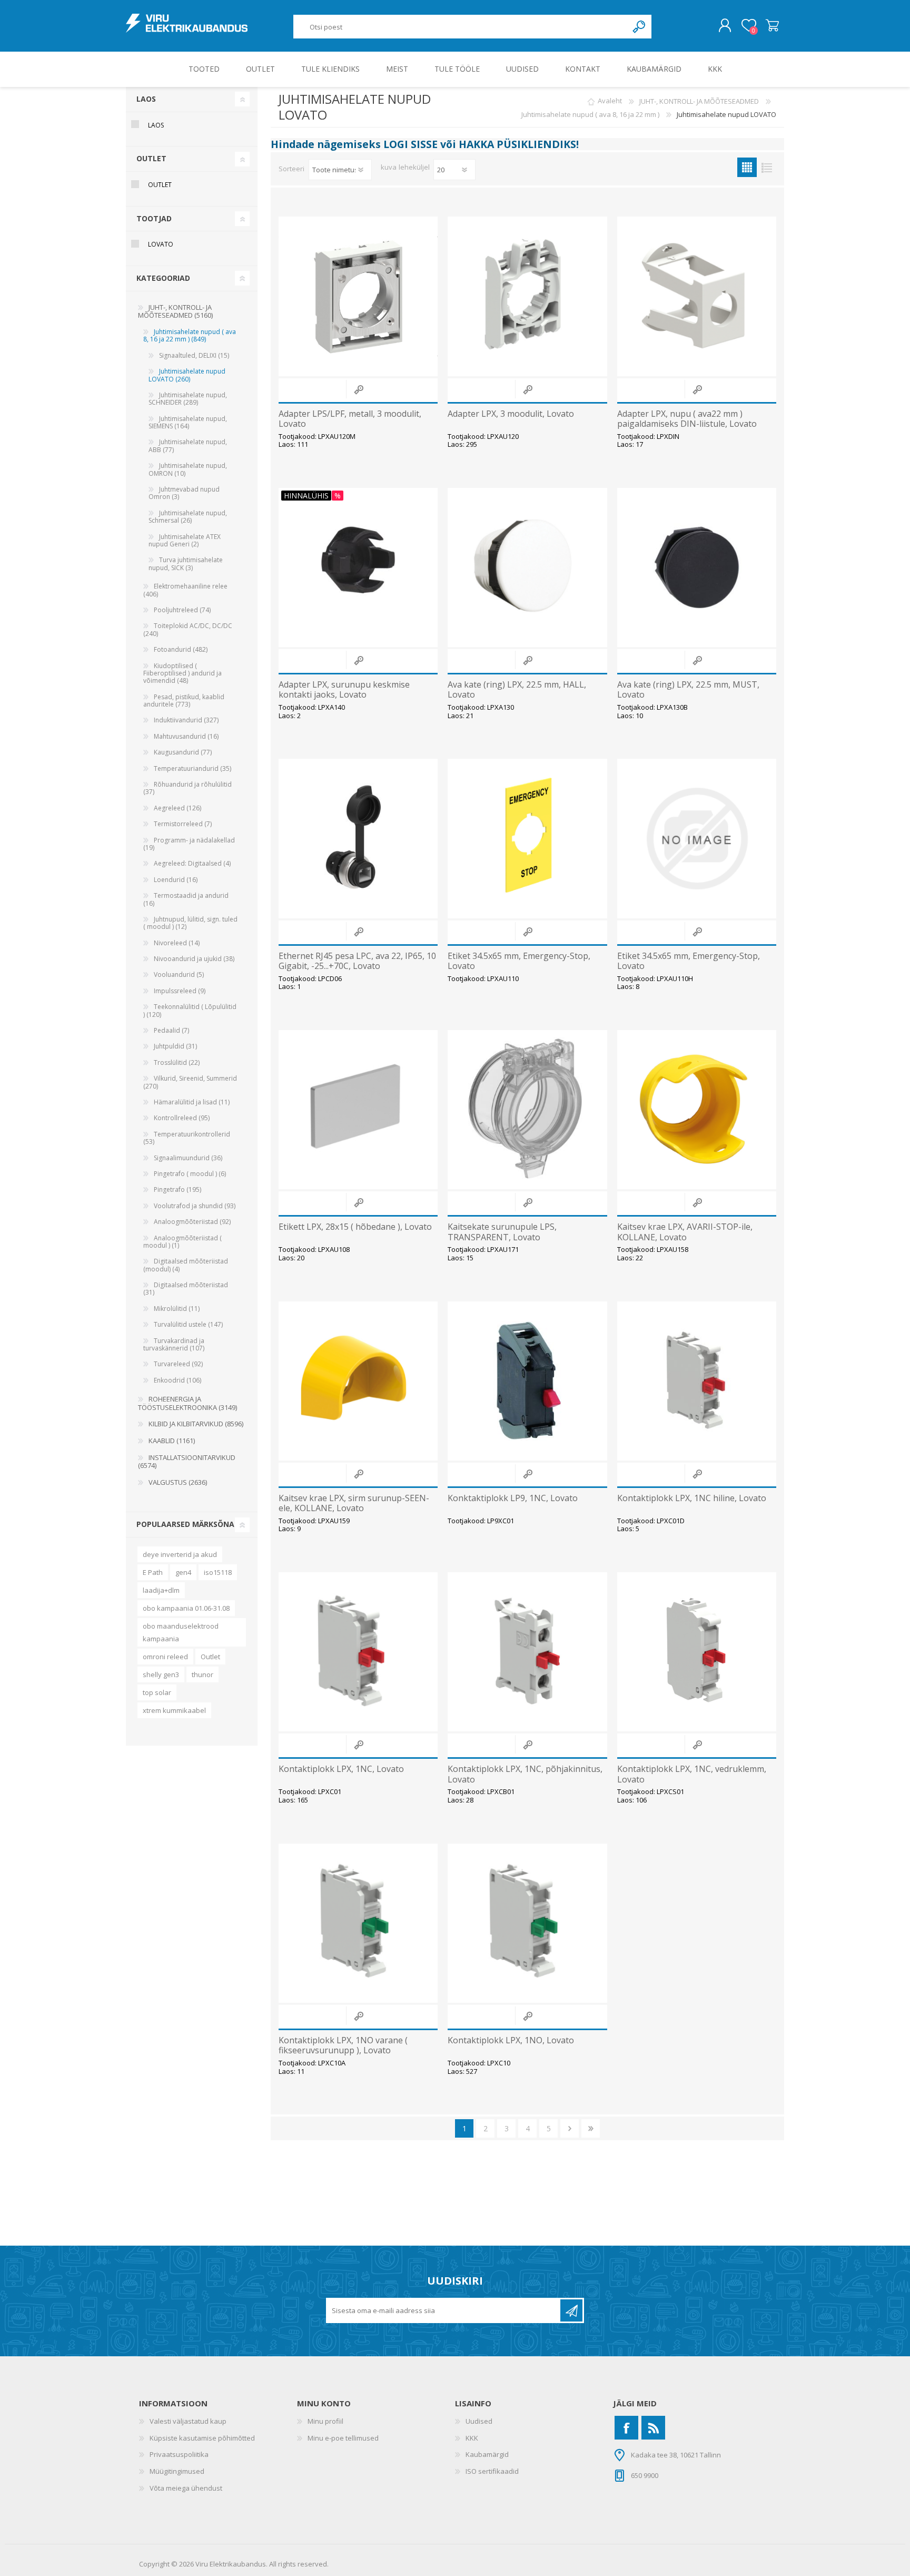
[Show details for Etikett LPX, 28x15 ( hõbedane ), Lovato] (358, 1110)
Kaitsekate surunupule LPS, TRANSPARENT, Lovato (502, 1232)
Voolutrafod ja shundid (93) (195, 1206)
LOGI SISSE (411, 144)
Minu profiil (325, 2421)
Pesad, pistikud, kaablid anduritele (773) (184, 701)
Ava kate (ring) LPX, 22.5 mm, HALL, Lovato (517, 690)
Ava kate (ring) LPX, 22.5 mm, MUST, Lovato (688, 690)
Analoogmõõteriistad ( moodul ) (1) (182, 1242)
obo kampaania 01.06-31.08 (186, 1608)
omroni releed (165, 1657)
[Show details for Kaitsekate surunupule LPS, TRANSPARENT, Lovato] (527, 1110)
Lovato (161, 244)
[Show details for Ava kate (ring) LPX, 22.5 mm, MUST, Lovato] (697, 567)
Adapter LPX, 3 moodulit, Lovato (511, 414)
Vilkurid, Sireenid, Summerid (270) (190, 1082)
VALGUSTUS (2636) (178, 1482)
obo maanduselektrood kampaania (181, 1632)
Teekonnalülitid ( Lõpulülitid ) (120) (190, 1010)
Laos (156, 125)
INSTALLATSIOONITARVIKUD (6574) (187, 1462)
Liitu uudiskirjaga (571, 2310)
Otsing (640, 27)
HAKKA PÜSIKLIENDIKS (517, 144)
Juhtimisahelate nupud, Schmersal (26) (188, 517)
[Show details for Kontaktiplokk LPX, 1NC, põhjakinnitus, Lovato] (527, 1652)
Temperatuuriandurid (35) (192, 768)
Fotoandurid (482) (181, 649)
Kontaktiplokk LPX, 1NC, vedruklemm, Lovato (692, 1774)
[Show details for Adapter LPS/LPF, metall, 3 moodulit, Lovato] (358, 296)
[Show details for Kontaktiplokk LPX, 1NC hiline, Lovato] (697, 1381)
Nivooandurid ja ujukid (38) (194, 959)
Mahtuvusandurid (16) (186, 736)
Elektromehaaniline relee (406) (185, 590)
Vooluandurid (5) (179, 974)
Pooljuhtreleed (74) (182, 610)
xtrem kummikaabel (174, 1710)
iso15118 (218, 1572)
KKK (472, 2438)
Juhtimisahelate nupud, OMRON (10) (188, 469)
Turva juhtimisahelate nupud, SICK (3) (186, 564)
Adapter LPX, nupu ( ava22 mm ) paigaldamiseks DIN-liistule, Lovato (687, 419)
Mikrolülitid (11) (177, 1309)
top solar (157, 1692)
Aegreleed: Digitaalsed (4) (192, 863)
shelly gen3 (161, 1674)
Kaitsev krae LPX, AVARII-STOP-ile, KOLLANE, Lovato (685, 1232)
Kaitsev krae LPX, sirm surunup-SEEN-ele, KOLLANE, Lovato (354, 1503)
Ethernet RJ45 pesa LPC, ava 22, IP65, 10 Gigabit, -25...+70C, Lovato (357, 961)
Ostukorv (772, 26)
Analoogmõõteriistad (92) (192, 1222)
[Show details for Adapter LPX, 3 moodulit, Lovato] (527, 296)
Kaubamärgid (487, 2454)
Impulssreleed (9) (180, 991)
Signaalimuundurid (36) (188, 1158)
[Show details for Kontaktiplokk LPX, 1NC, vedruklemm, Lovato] (697, 1652)
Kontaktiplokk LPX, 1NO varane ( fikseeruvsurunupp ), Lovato (343, 2045)
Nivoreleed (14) (177, 943)
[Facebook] (626, 2428)
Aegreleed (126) (177, 808)
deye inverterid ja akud (180, 1554)
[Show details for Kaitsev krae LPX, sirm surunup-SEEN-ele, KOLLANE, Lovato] (358, 1381)
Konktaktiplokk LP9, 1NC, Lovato (513, 1498)
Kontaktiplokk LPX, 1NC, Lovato (341, 1769)
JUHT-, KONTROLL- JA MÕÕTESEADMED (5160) (175, 311)
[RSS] (653, 2428)
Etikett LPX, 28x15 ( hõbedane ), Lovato (355, 1227)
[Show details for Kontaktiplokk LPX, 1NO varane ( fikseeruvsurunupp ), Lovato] (358, 1923)
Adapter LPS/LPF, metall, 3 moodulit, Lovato (350, 419)
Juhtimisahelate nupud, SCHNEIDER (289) (188, 399)
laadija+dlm (161, 1590)
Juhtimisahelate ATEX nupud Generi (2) (185, 540)
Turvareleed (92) (178, 1364)
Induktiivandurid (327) (186, 720)
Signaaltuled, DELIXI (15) (194, 355)
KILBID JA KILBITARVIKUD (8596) (196, 1424)
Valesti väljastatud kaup (188, 2421)
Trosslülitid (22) (177, 1062)
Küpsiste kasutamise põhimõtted (202, 2438)
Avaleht (610, 101)
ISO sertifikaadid (492, 2471)
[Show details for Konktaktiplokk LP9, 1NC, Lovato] (527, 1381)
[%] (284, 493)
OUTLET (160, 185)
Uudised (479, 2421)
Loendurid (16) (176, 880)
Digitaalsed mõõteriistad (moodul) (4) (186, 1265)
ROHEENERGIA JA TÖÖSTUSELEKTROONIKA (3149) (187, 1403)
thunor (202, 1674)
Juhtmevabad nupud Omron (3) (184, 493)
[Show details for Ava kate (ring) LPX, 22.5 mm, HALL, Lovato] (527, 567)
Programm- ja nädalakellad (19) (189, 844)
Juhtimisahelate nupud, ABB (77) (188, 445)
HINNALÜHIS (306, 496)
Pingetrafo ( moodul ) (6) (190, 1174)
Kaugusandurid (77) (183, 752)
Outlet (210, 1657)
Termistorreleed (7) (183, 824)
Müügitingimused (177, 2471)
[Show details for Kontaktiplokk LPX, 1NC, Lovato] (358, 1652)
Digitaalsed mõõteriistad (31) (186, 1289)
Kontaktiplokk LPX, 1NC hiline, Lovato (692, 1498)
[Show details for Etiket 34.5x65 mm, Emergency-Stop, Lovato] (527, 838)
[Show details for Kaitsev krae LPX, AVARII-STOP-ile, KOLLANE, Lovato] (697, 1110)
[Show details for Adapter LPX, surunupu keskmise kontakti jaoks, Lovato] (358, 567)
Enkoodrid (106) (177, 1380)
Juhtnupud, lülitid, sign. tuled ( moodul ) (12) (190, 923)
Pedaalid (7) (171, 1030)
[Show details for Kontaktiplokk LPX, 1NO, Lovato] (527, 1923)
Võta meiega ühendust (186, 2488)
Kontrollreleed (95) (182, 1118)
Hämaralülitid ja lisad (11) (192, 1102)
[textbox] (461, 27)
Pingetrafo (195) (177, 1189)
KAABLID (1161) (172, 1441)
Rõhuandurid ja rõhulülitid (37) (187, 788)
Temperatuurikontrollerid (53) (187, 1138)
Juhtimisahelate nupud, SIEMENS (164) (188, 422)
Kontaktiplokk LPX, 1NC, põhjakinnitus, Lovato (525, 1774)
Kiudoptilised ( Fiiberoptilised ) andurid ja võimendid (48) (182, 673)
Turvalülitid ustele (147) (188, 1324)
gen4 (183, 1572)
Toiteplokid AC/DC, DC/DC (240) (188, 629)
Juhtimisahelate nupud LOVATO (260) (187, 375)
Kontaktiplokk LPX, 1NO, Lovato (511, 2040)
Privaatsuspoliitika (179, 2454)
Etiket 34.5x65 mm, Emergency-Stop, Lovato (519, 961)
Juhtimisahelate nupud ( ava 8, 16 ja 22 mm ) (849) (190, 335)
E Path (153, 1572)
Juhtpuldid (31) (175, 1046)
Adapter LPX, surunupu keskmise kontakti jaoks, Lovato (344, 690)
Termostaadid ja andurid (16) (186, 899)
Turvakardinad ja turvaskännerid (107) (174, 1344)
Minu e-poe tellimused (343, 2438)
